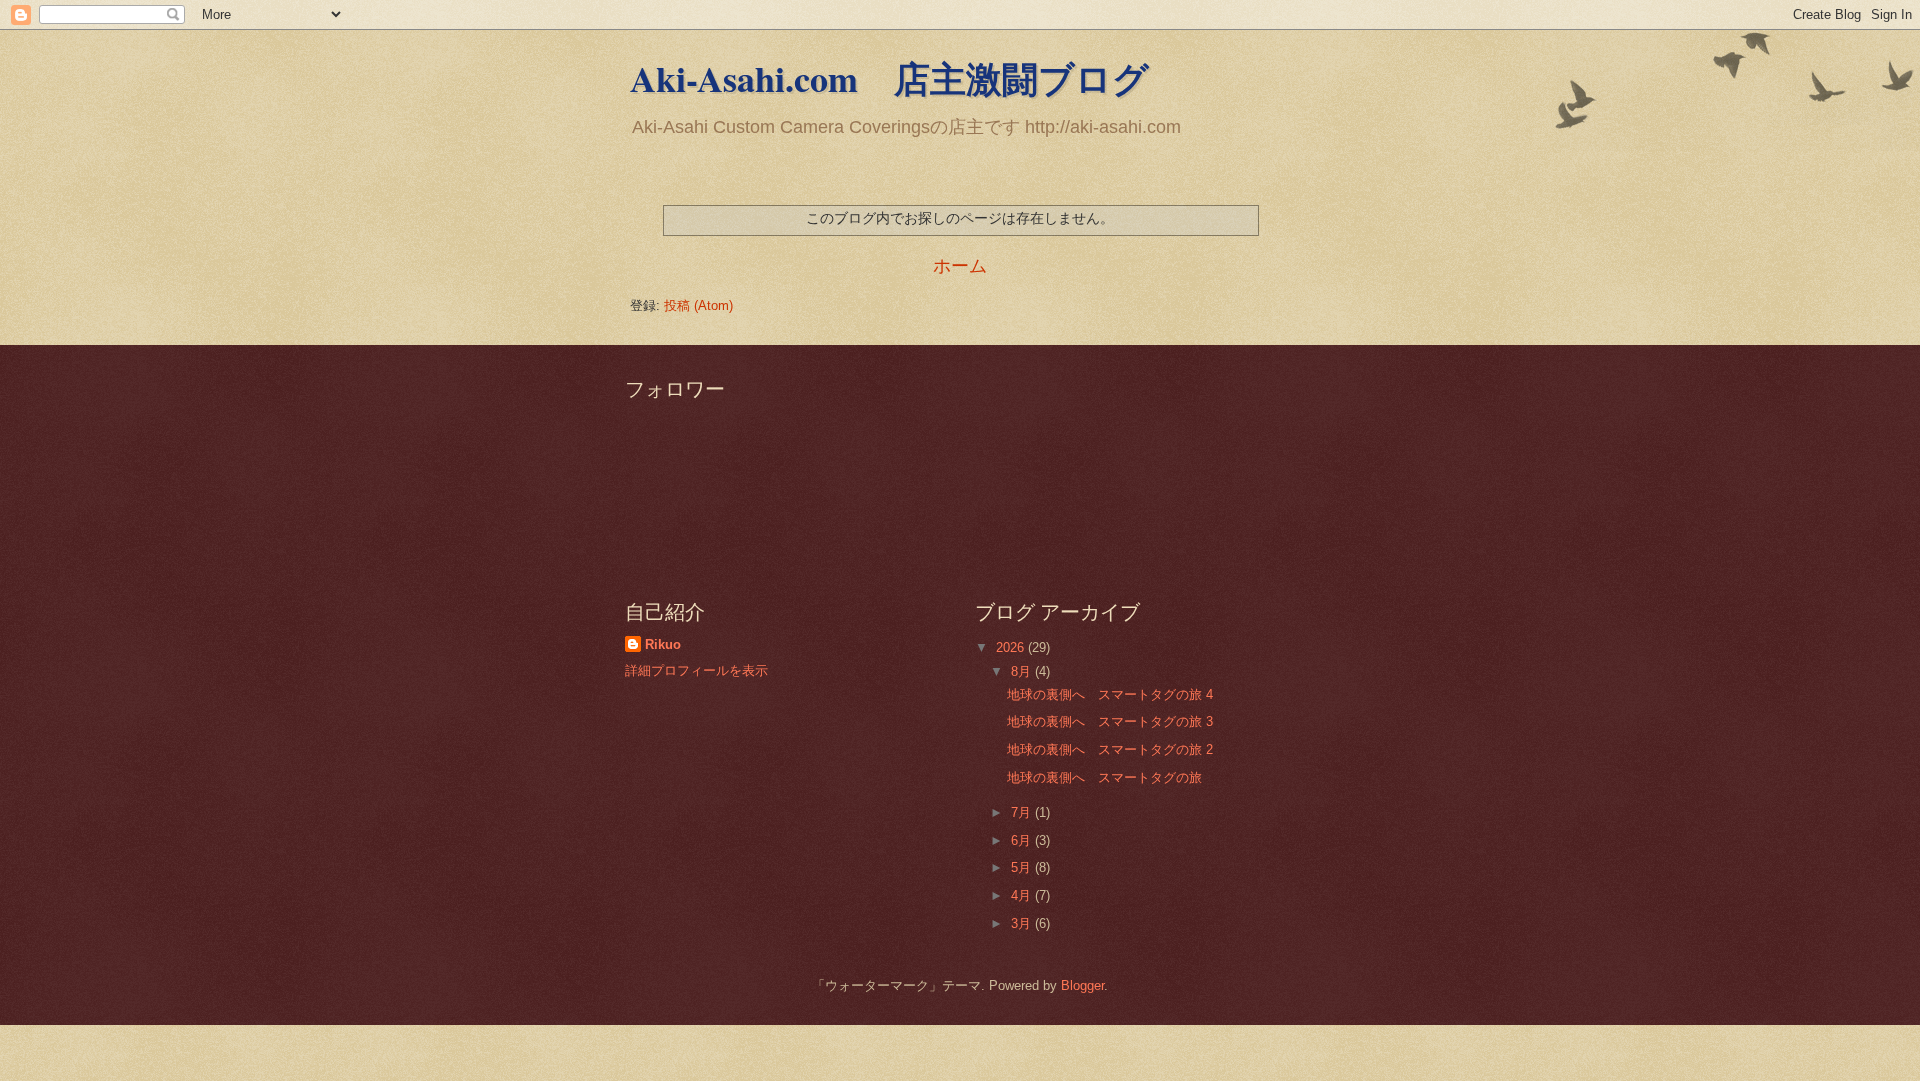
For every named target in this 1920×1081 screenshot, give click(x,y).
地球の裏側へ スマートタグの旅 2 (1110, 749)
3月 (1023, 923)
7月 (1023, 812)
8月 (1023, 671)
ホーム (960, 266)
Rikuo (663, 644)
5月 (1023, 867)
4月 (1023, 895)
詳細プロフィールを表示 (696, 670)
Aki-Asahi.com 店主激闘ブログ (889, 78)
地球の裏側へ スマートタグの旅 (1104, 777)
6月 (1023, 840)
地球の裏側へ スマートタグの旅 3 (1110, 721)
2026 (1012, 647)
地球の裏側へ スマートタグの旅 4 (1110, 694)
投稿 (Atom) (698, 305)
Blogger (1082, 985)
